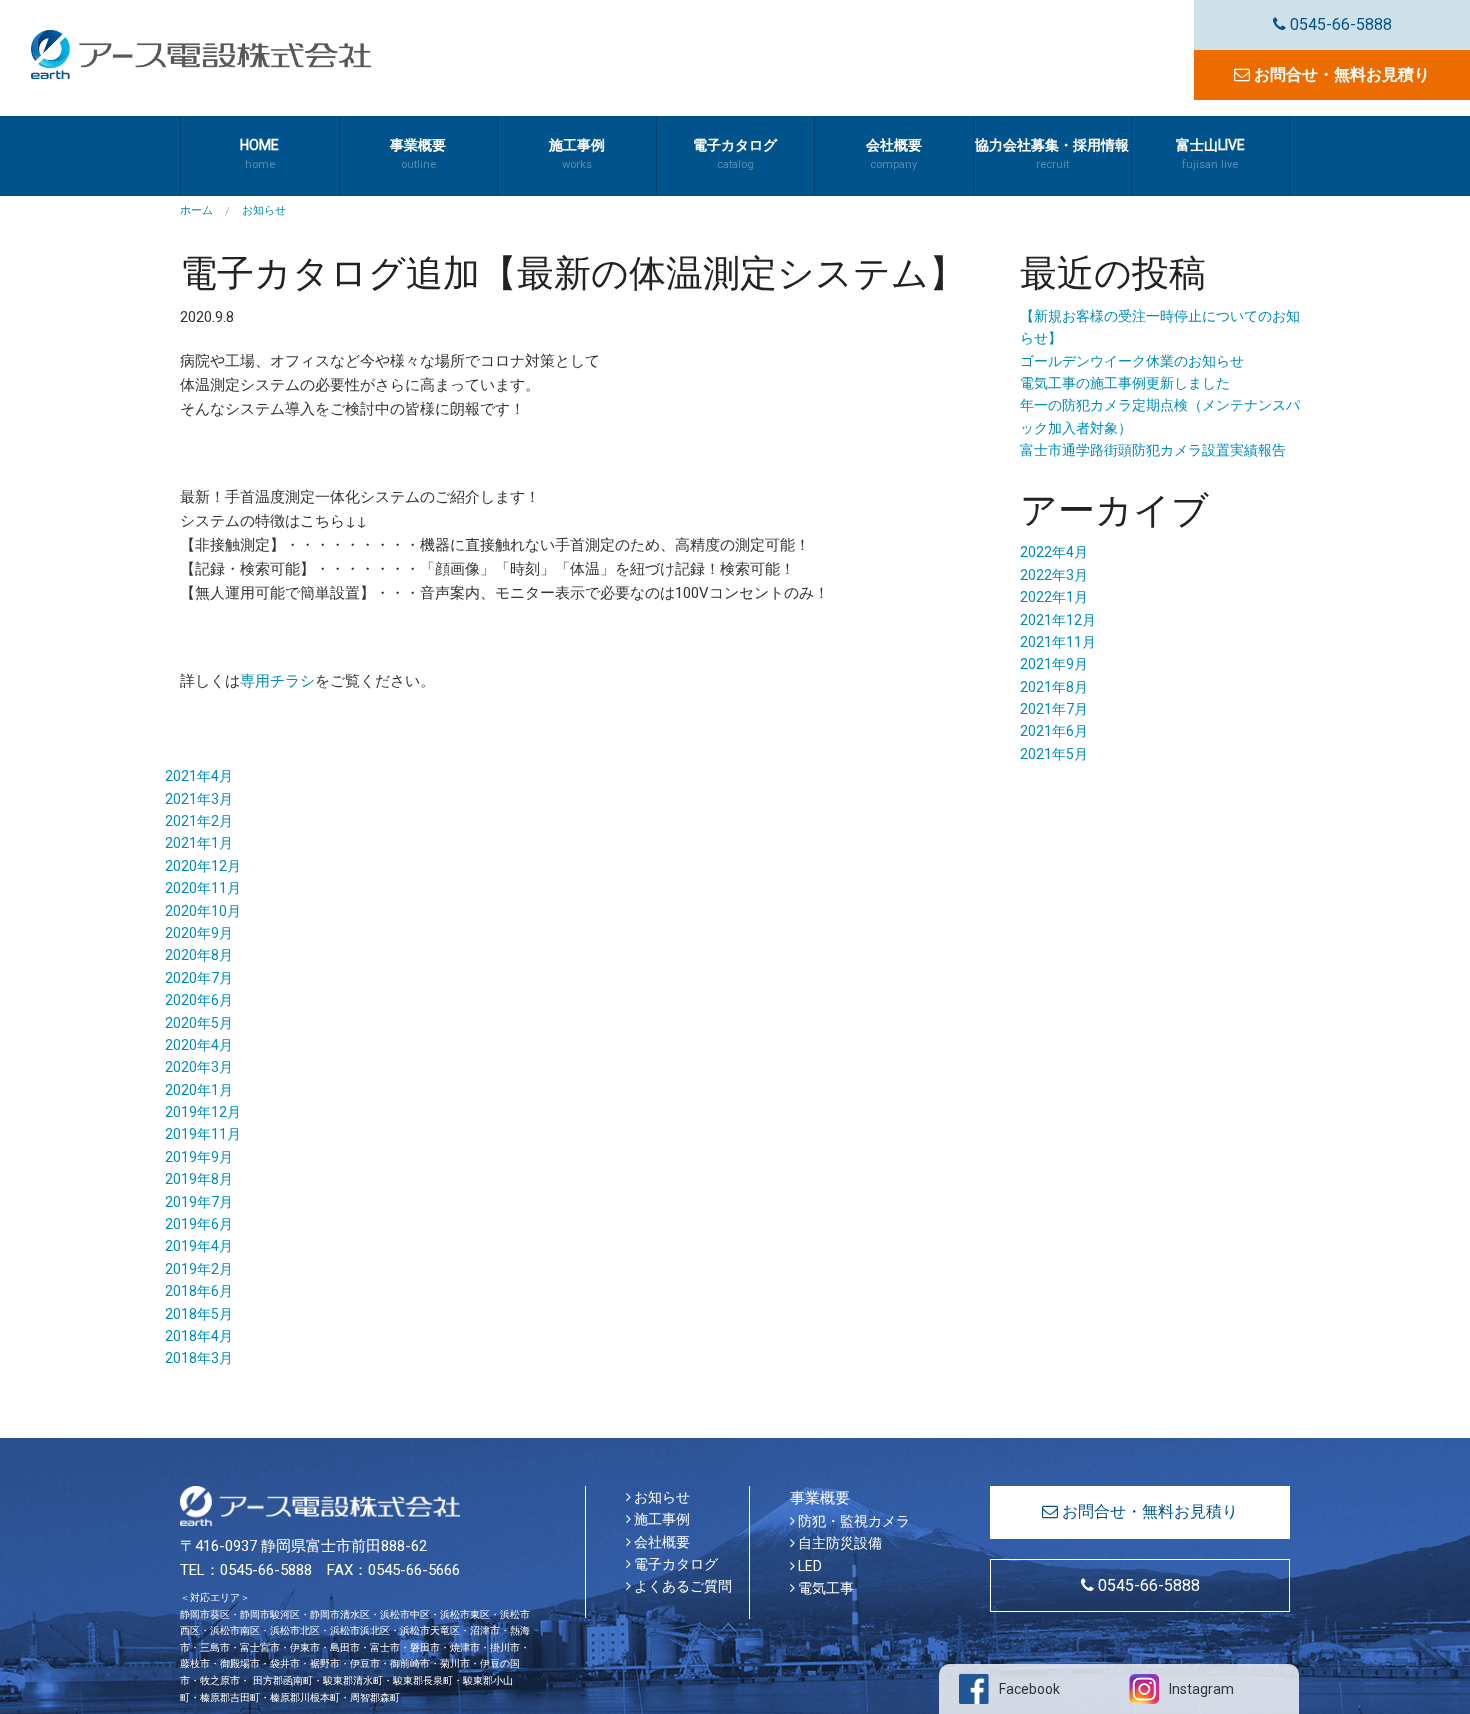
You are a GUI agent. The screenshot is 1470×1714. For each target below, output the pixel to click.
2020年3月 (199, 1067)
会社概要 (660, 1542)
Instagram (1201, 1689)
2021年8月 (1054, 687)
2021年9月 (1054, 664)
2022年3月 (1054, 575)
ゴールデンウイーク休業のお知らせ (1132, 361)
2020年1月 (199, 1090)
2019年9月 (199, 1157)
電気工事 (824, 1588)
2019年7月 (199, 1202)
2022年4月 (1054, 552)
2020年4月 (199, 1045)
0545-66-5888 (1339, 24)
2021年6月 (1054, 731)
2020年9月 (199, 933)
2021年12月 (1058, 620)
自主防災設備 (838, 1543)
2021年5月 (1054, 754)
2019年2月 (199, 1269)
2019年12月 (203, 1112)
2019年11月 (203, 1134)
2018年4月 (199, 1336)
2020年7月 (199, 978)
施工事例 (660, 1519)
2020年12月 (203, 866)
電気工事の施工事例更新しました (1125, 383)
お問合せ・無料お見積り (1340, 74)
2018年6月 (199, 1291)
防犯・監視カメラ (852, 1521)
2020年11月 (203, 888)
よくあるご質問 (681, 1586)
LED (808, 1566)
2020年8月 (199, 955)
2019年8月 (199, 1179)
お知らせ (660, 1497)
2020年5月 (199, 1023)
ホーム (196, 210)
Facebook (1029, 1689)
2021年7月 (1054, 709)
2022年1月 (1054, 597)
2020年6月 (199, 1000)
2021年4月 (199, 776)
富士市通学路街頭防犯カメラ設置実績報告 (1153, 450)
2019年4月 (199, 1246)
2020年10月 (203, 911)
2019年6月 (199, 1224)
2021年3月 (199, 799)
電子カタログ (674, 1564)
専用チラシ (277, 681)
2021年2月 (199, 821)
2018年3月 (199, 1358)
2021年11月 (1058, 642)
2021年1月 (199, 843)
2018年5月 (199, 1314)
